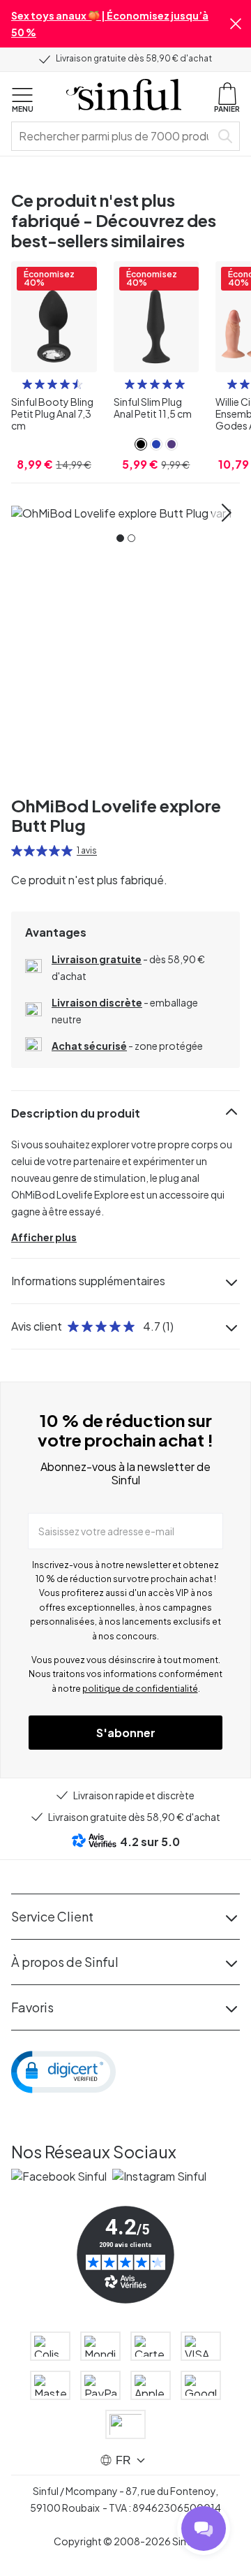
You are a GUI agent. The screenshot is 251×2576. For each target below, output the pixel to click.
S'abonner (126, 1733)
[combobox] (114, 136)
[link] (141, 444)
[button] (236, 24)
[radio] (27, 384)
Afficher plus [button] (44, 1237)
